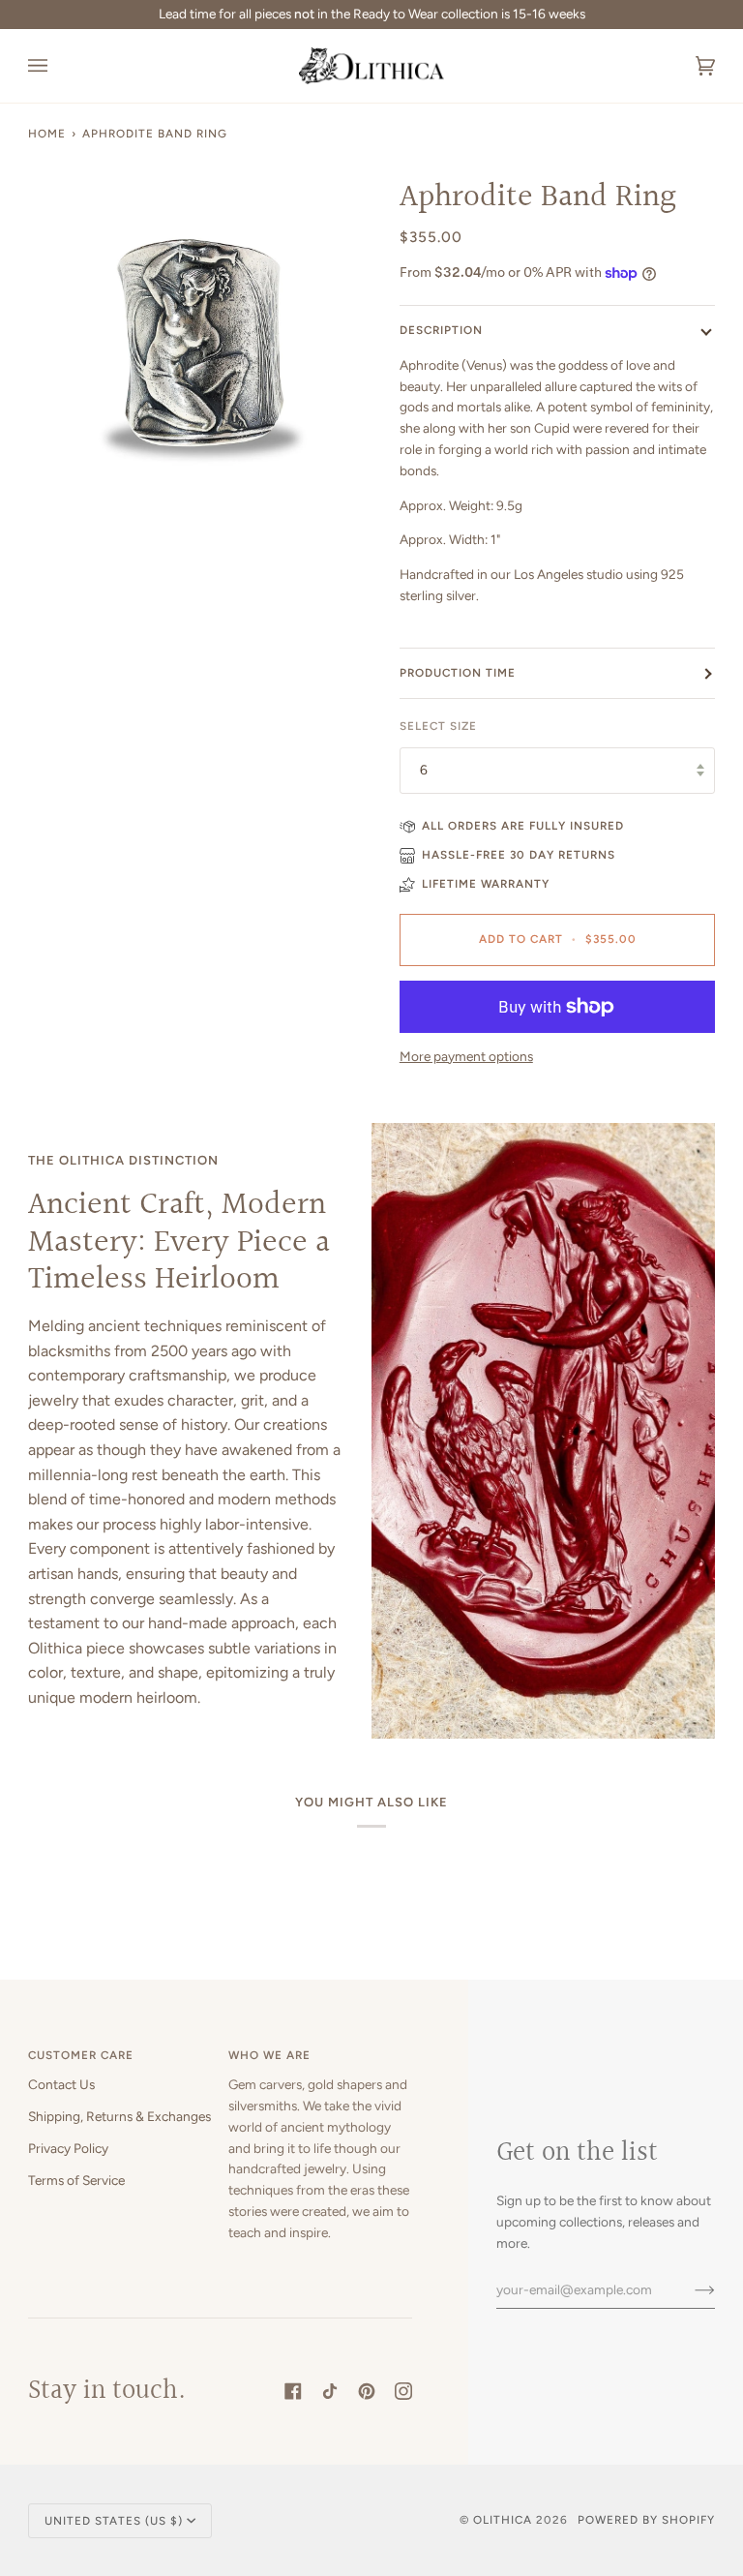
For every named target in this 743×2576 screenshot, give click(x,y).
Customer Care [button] (81, 2055)
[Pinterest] (367, 2391)
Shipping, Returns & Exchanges (119, 2116)
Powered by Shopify (646, 2520)
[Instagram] (403, 2391)
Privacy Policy (68, 2148)
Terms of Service (76, 2180)
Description (441, 330)
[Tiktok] (330, 2391)
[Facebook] (293, 2391)
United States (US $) (114, 2521)
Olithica (503, 2520)
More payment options (466, 1056)
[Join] (689, 2289)
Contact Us (61, 2084)
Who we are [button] (269, 2055)
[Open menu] (57, 66)
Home (47, 134)
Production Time (458, 673)
